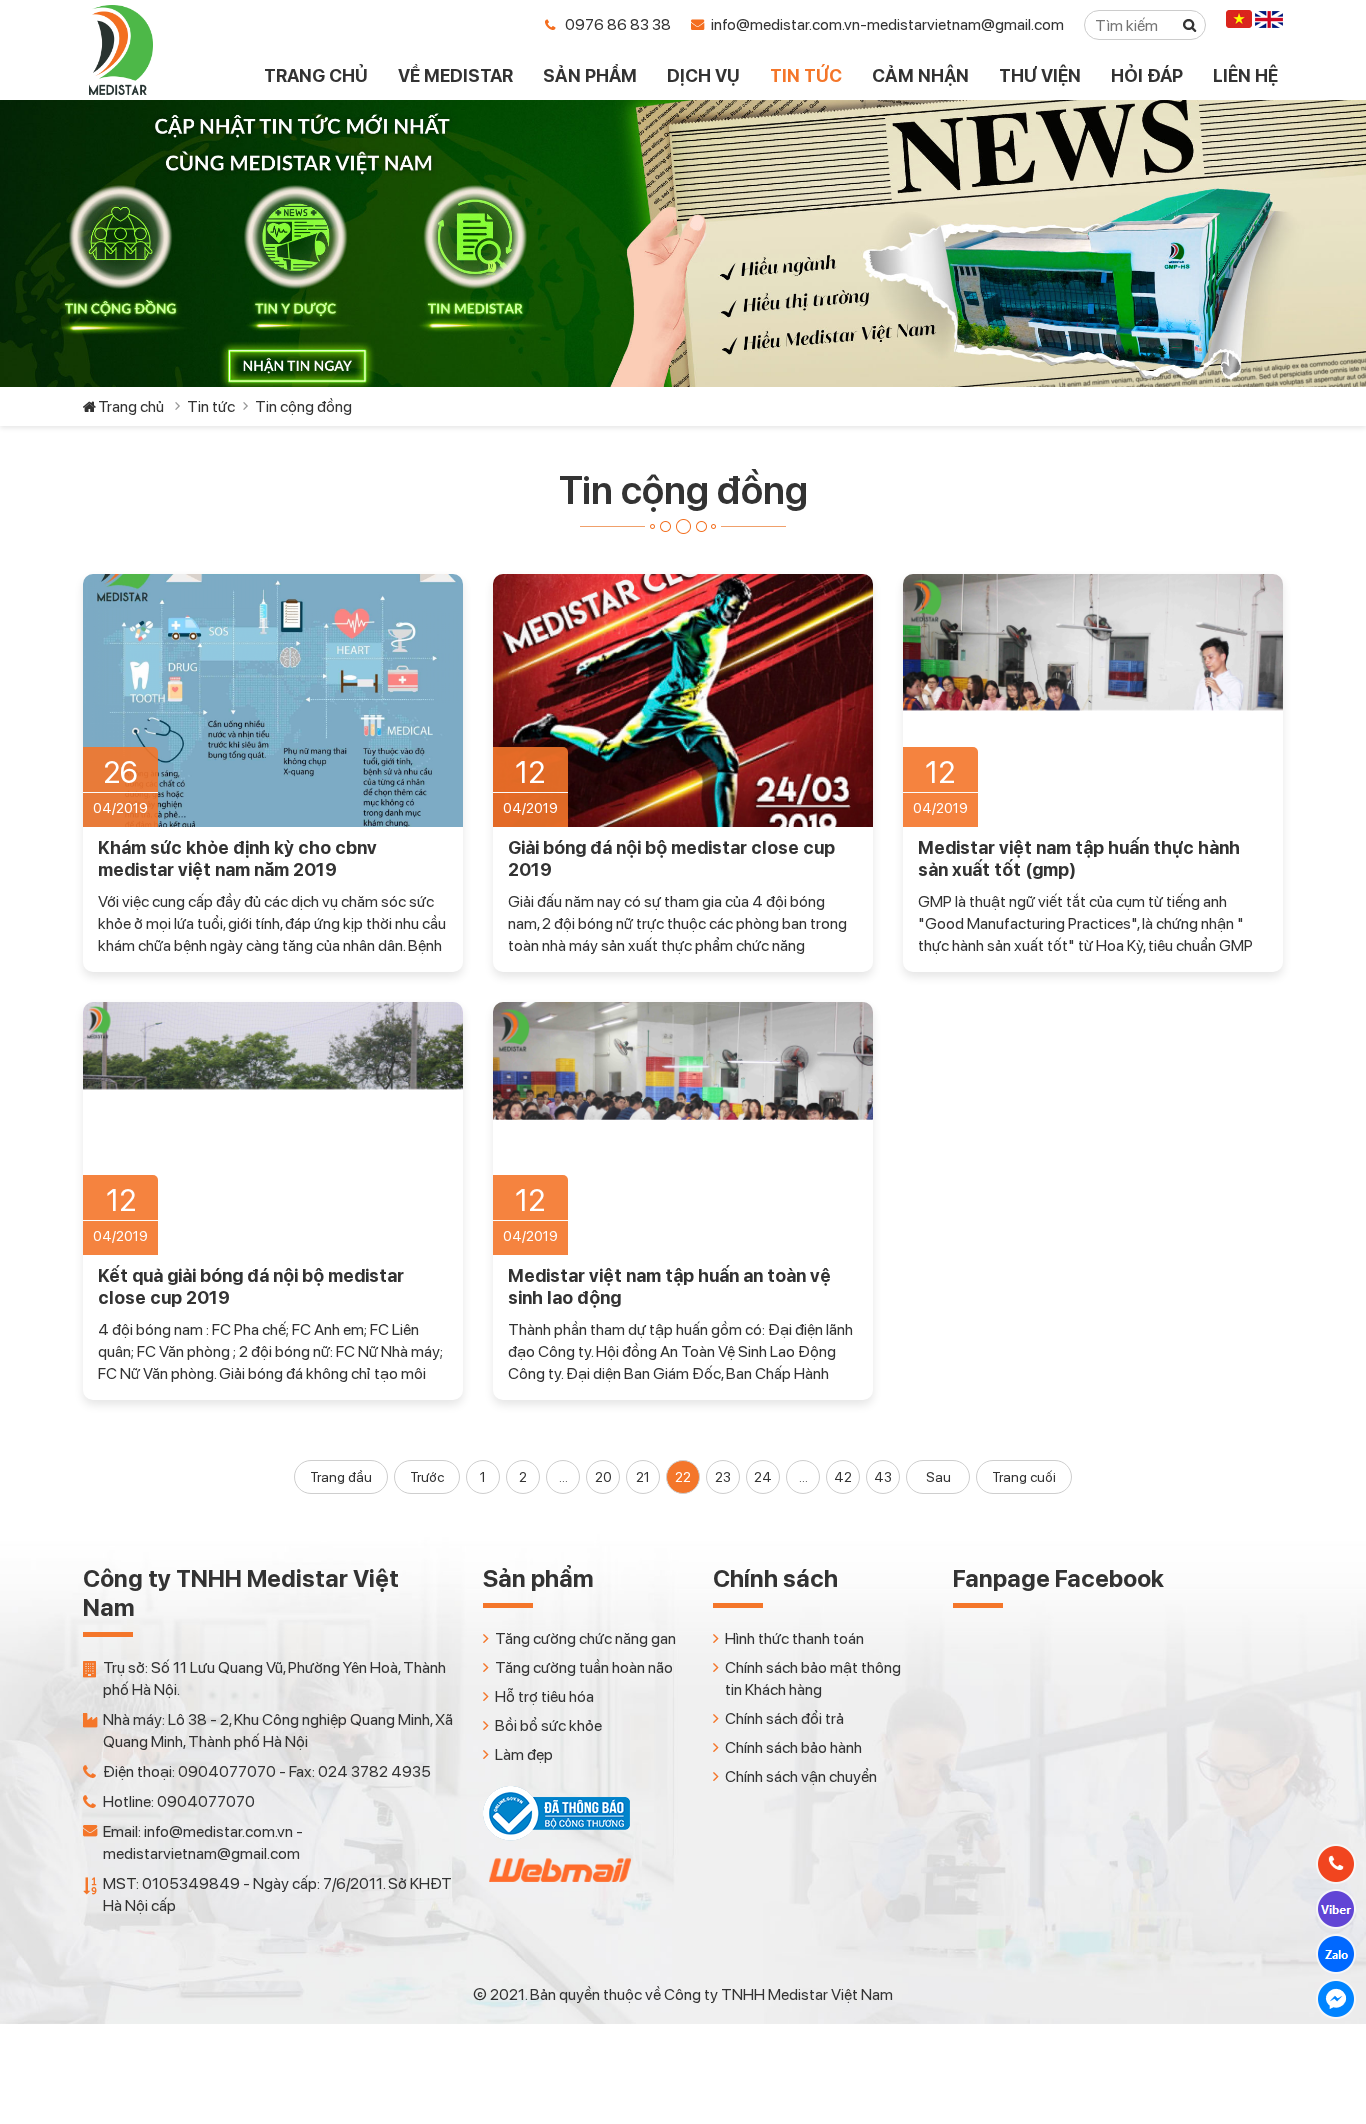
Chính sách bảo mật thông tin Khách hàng (813, 1678)
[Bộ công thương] (556, 1835)
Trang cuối (1024, 1477)
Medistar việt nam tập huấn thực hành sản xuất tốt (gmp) (1079, 858)
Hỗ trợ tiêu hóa (544, 1696)
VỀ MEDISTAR (455, 75)
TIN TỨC (806, 75)
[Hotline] (1336, 1864)
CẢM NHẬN (920, 75)
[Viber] (1336, 1909)
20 (603, 1477)
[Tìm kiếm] (1190, 25)
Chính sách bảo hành (793, 1747)
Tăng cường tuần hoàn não (584, 1667)
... (563, 1477)
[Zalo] (1336, 1954)
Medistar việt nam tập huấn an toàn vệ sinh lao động (669, 1286)
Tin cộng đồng (303, 406)
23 (723, 1477)
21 (643, 1477)
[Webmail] (558, 1887)
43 (883, 1477)
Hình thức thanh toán (794, 1638)
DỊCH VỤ (703, 75)
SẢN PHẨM (590, 75)
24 (763, 1477)
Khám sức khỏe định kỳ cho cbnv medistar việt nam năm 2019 (237, 858)
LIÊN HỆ (1245, 75)
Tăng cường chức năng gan (585, 1638)
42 (843, 1477)
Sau (938, 1477)
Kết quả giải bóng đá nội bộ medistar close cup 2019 (251, 1286)
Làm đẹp (524, 1754)
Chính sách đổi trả (784, 1718)
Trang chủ (131, 406)
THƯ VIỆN (1040, 75)
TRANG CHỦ (316, 75)
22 (683, 1477)
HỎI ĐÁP (1147, 75)
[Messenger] (1336, 1999)
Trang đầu (341, 1477)
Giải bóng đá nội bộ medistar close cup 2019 (671, 858)
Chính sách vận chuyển (801, 1776)
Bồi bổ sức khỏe (548, 1725)
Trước (427, 1477)
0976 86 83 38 (618, 24)
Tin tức (211, 406)
